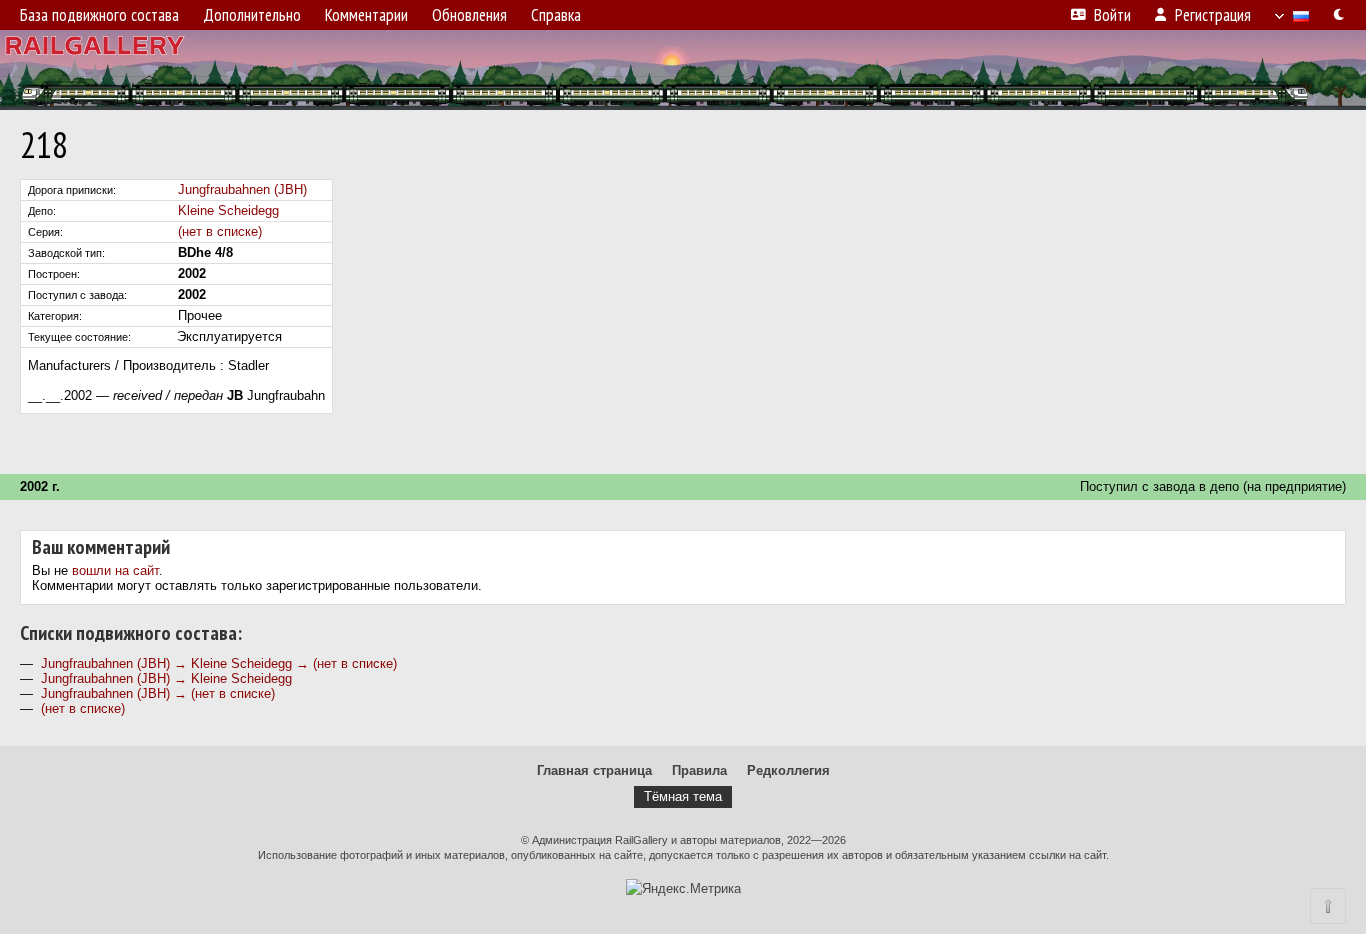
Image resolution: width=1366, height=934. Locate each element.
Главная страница (594, 770)
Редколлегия (788, 770)
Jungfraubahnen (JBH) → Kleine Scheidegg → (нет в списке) (219, 663)
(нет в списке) (220, 231)
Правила (699, 770)
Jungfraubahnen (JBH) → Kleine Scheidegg (166, 678)
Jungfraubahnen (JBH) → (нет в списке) (158, 693)
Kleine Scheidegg (228, 210)
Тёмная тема (683, 796)
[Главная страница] (683, 70)
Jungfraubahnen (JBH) (242, 189)
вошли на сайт (115, 570)
